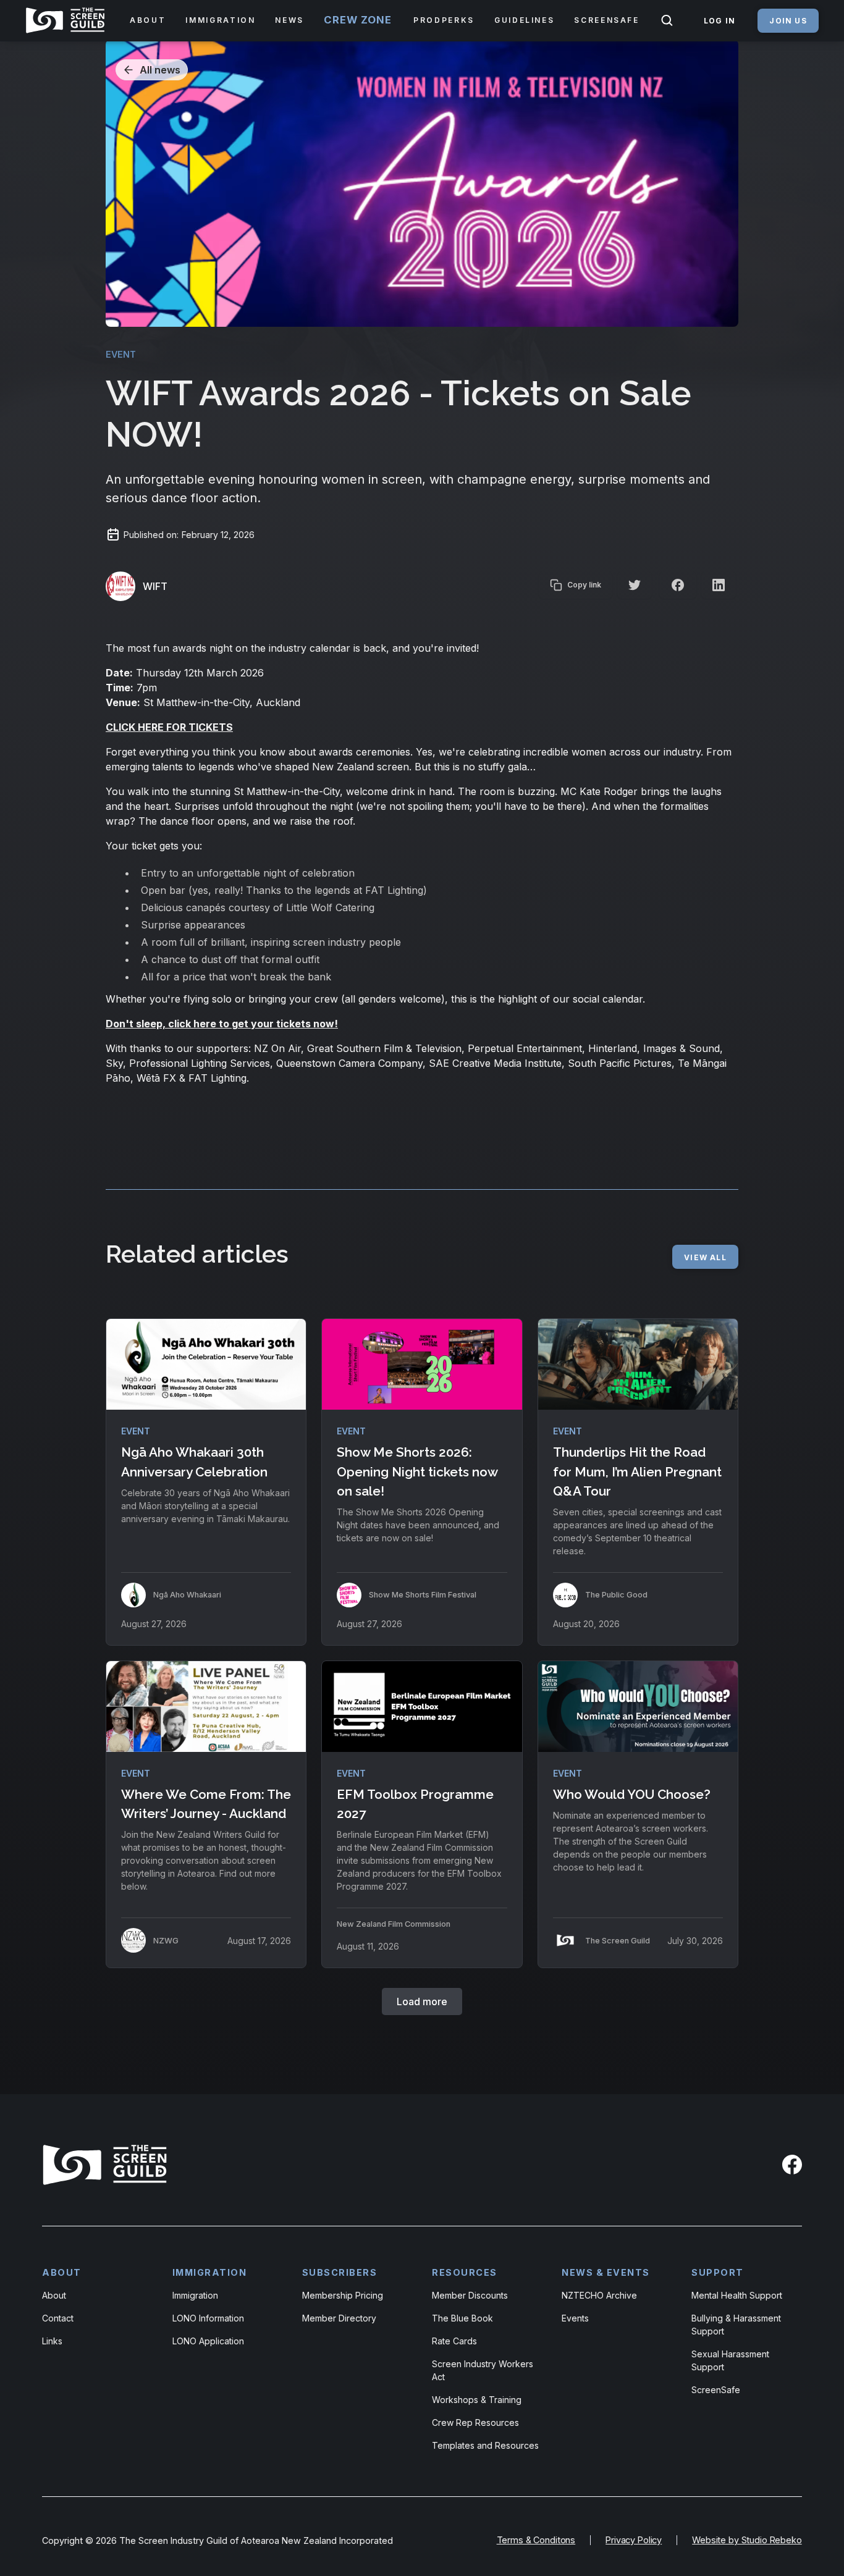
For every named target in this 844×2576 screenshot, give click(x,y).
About (54, 2295)
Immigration (195, 2295)
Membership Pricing (343, 2295)
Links (52, 2341)
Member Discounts (470, 2295)
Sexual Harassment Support (730, 2360)
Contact (58, 2318)
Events (575, 2318)
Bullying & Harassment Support (736, 2325)
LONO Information (208, 2318)
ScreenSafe (716, 2390)
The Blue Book (462, 2318)
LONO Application (208, 2341)
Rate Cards (454, 2341)
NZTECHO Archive (599, 2295)
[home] (68, 20)
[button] (148, 20)
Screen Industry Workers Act (483, 2370)
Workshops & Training (477, 2400)
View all (705, 1257)
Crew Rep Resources (475, 2422)
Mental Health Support (737, 2295)
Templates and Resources (485, 2445)
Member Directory (339, 2318)
